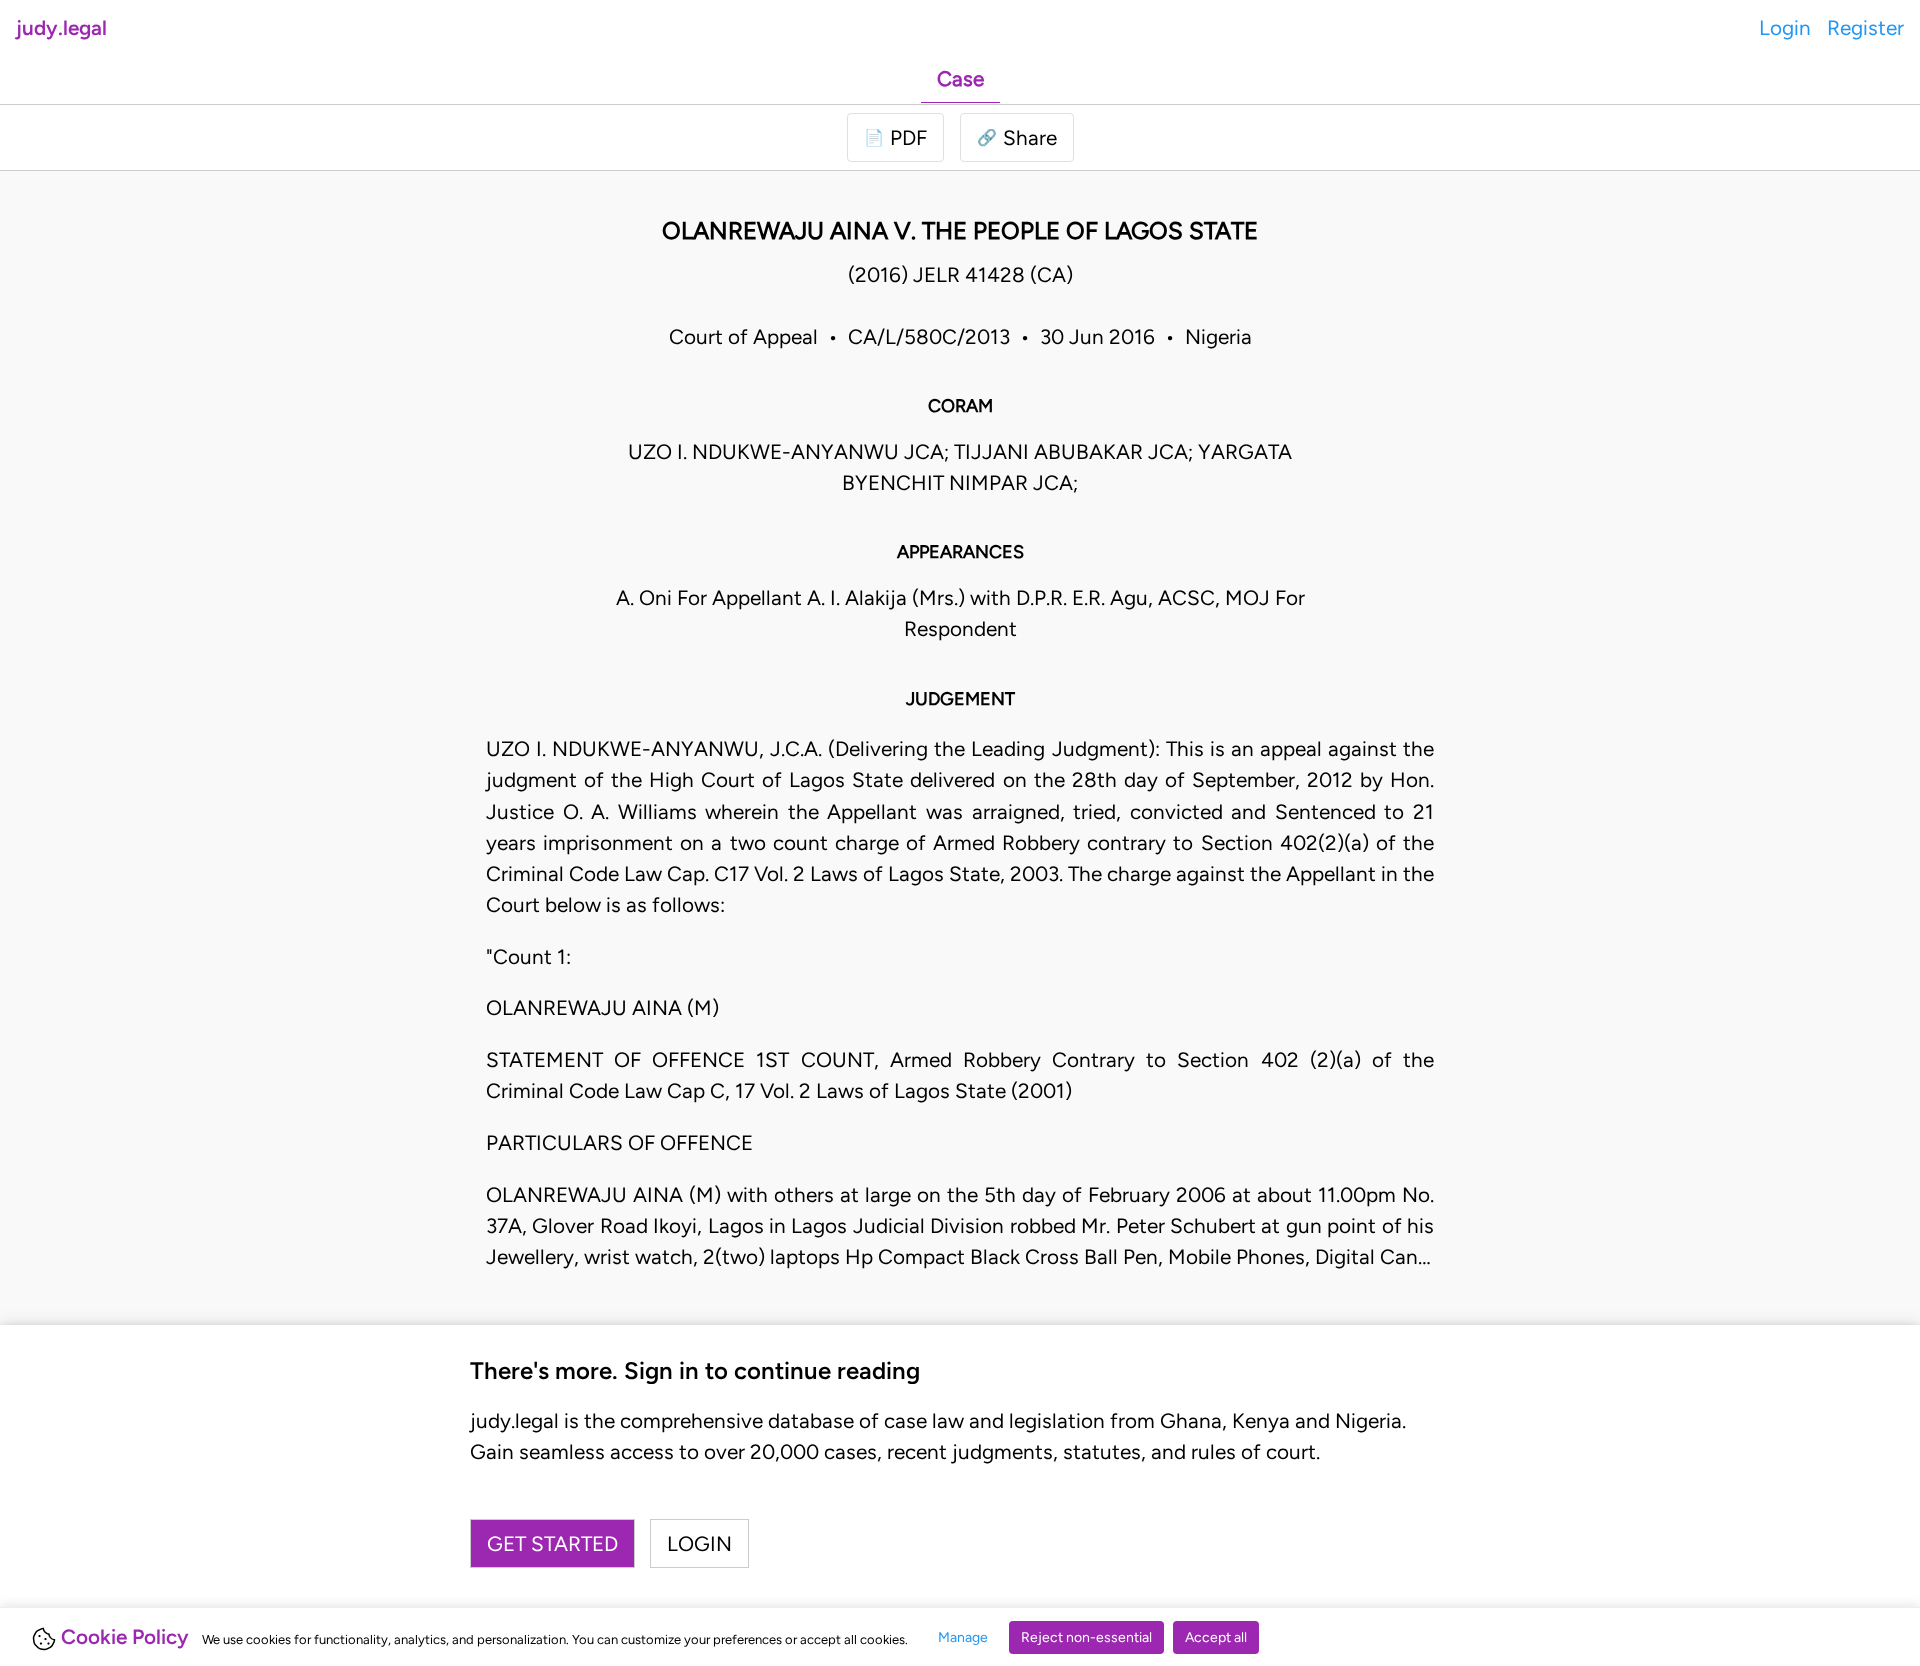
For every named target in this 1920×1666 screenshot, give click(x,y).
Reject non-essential (1086, 1637)
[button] (1017, 137)
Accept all (1216, 1637)
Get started (552, 1543)
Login (1785, 27)
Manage (963, 1637)
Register (1865, 27)
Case (960, 78)
